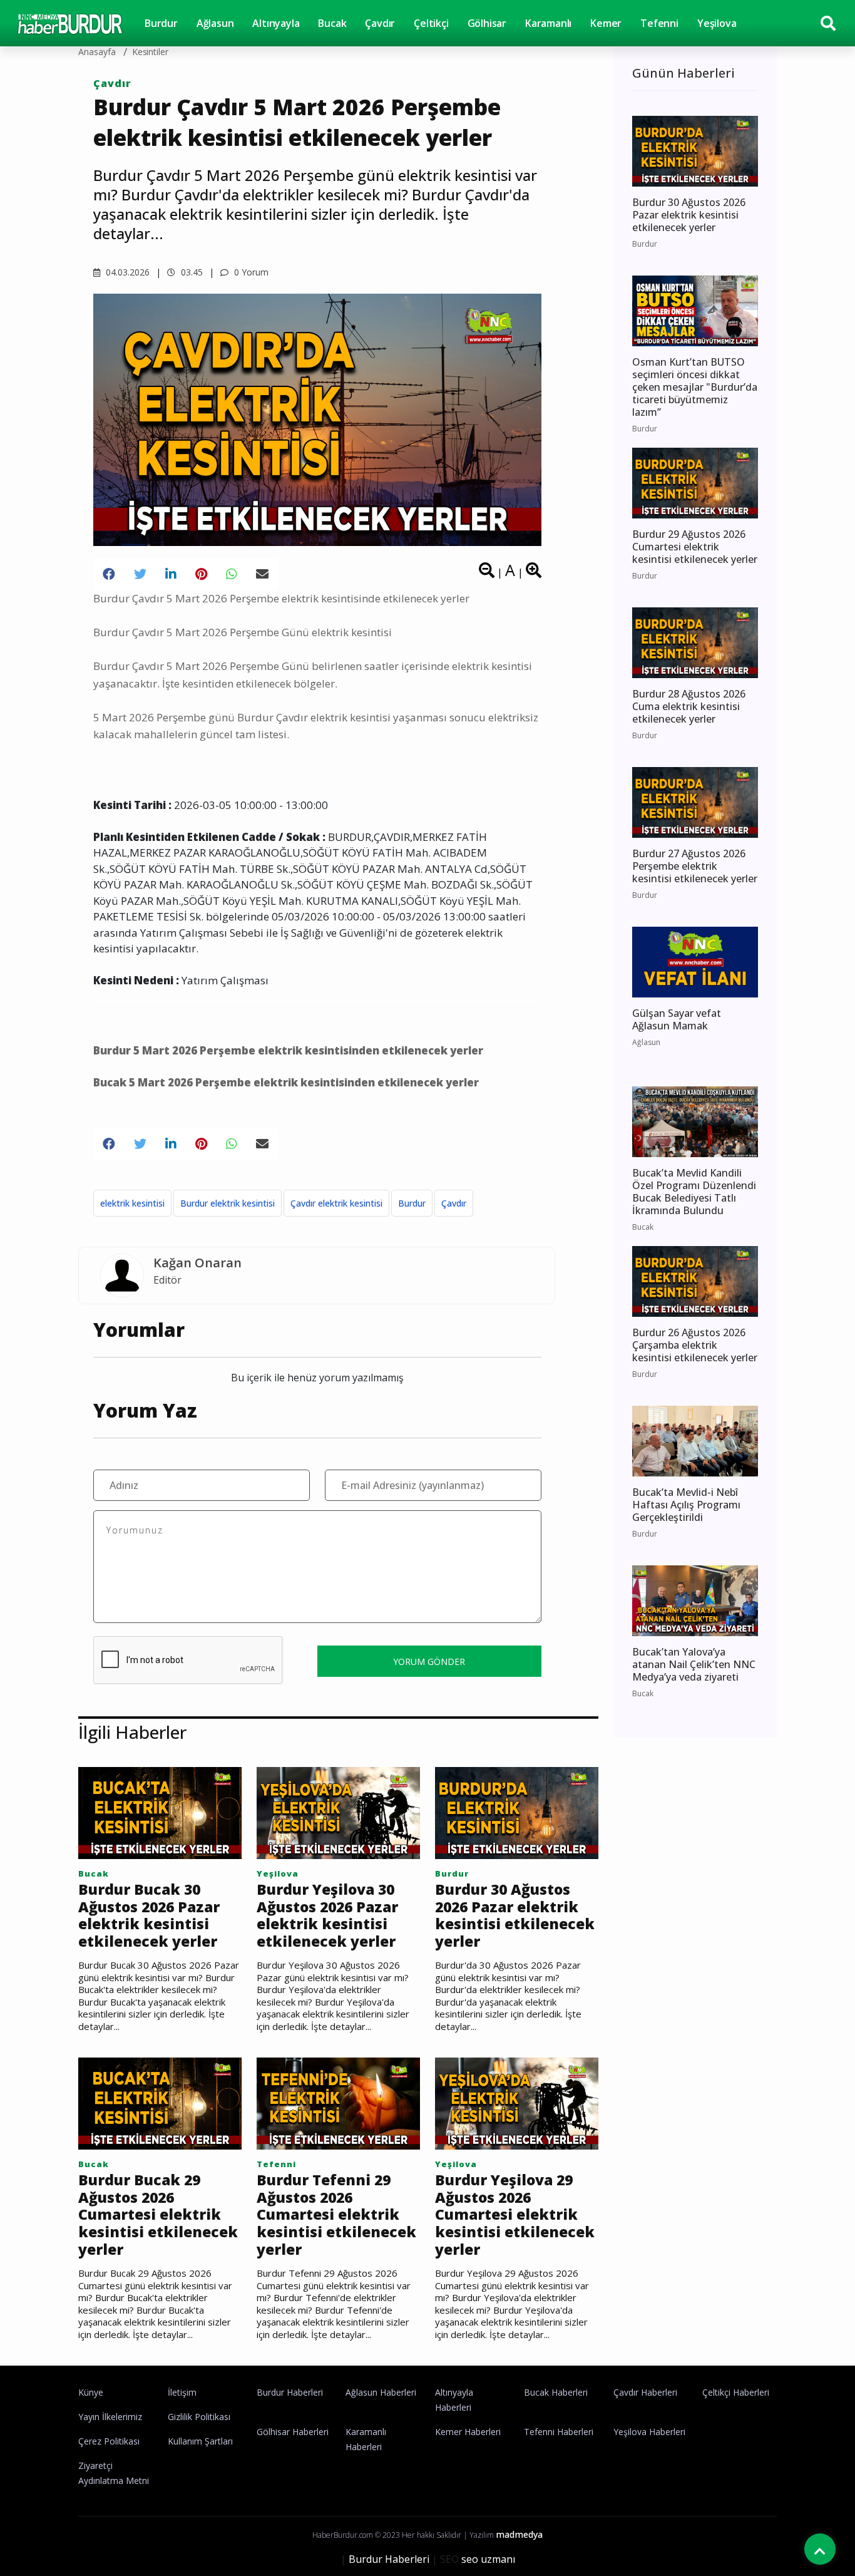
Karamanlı (548, 23)
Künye (91, 2392)
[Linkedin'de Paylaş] (171, 574)
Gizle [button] (59, 2544)
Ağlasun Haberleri (381, 2392)
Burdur (161, 23)
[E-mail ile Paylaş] (262, 574)
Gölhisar (487, 23)
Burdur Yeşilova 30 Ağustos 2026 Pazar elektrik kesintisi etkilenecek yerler (327, 1915)
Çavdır (380, 23)
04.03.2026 (126, 272)
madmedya (519, 2534)
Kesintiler (151, 52)
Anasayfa (97, 52)
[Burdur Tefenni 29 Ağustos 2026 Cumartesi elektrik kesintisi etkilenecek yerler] (338, 2103)
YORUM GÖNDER (429, 1662)
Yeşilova (717, 23)
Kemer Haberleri (468, 2432)
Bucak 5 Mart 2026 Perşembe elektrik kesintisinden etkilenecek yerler (286, 1082)
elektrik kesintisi (132, 1203)
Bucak (332, 23)
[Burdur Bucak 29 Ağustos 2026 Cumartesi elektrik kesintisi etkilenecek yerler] (160, 2103)
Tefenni (659, 23)
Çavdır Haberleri (645, 2392)
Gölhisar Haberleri (293, 2432)
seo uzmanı (488, 2559)
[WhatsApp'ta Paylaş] (232, 574)
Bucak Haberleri (556, 2392)
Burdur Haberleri (290, 2392)
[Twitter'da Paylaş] (140, 574)
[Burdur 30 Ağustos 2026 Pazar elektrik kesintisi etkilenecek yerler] (517, 1812)
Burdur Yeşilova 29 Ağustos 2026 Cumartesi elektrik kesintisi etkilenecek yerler (515, 2215)
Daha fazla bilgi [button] (103, 2520)
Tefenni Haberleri (559, 2432)
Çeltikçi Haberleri (736, 2392)
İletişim (182, 2392)
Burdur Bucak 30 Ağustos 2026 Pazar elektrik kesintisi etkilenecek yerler (149, 1915)
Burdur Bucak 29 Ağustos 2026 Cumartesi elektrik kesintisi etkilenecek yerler (158, 2215)
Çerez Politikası (109, 2441)
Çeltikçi (431, 23)
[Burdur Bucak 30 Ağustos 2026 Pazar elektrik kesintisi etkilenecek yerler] (160, 1812)
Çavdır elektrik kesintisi (336, 1203)
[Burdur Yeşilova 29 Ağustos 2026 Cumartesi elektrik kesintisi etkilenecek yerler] (517, 2103)
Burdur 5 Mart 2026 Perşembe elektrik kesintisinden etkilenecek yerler (288, 1050)
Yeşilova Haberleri (649, 2432)
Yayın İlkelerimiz (110, 2417)
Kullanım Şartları (200, 2441)
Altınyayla (276, 23)
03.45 (191, 272)
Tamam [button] (136, 2544)
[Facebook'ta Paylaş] (109, 574)
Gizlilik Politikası (199, 2417)
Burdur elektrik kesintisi (228, 1203)
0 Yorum (250, 272)
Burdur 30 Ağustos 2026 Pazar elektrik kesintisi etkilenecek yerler (515, 1915)
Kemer (606, 23)
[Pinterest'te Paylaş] (201, 574)
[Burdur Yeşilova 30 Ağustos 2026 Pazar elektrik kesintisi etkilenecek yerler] (338, 1812)
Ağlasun (215, 23)
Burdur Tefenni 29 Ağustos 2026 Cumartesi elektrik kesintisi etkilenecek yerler (336, 2215)
